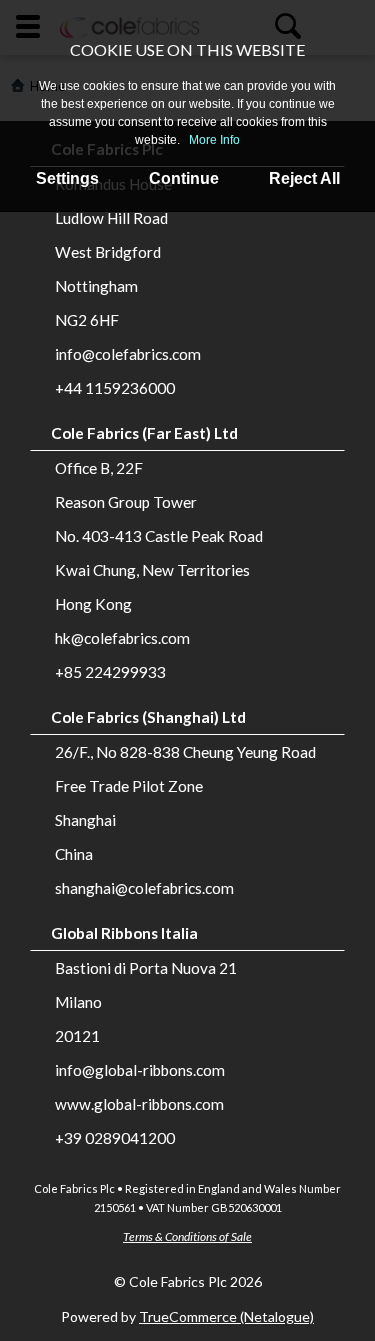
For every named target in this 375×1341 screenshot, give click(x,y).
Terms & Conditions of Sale (187, 1236)
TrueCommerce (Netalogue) (226, 1316)
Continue (184, 178)
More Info (214, 140)
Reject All (304, 178)
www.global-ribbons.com (139, 1104)
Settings (67, 178)
